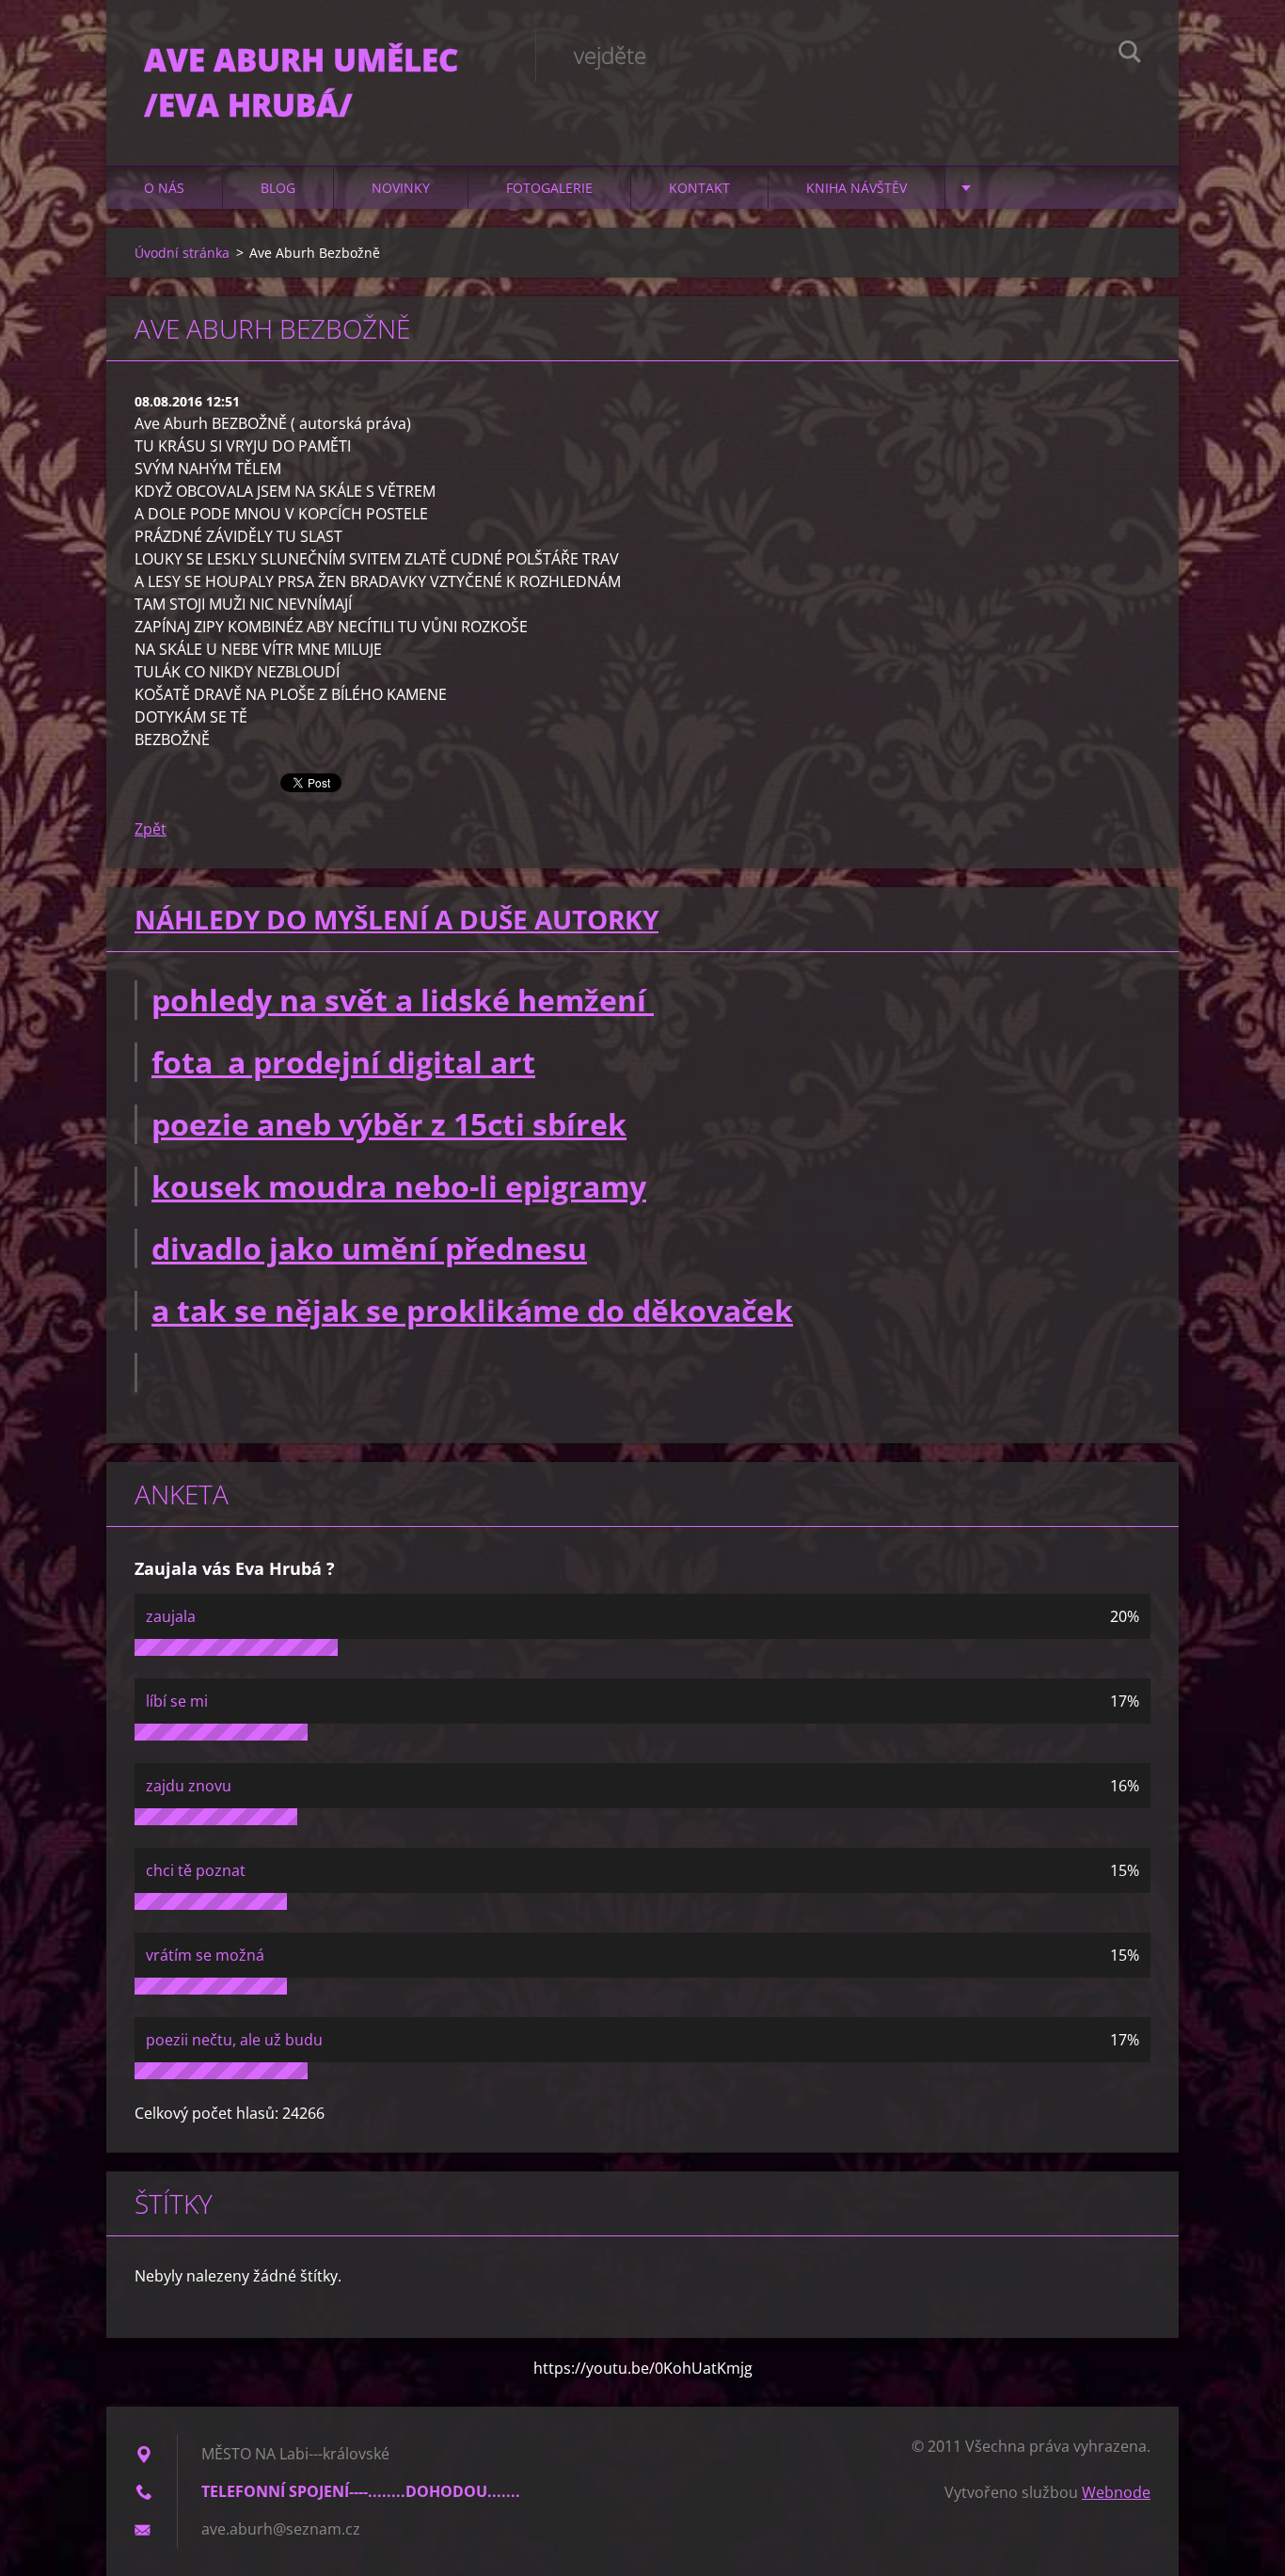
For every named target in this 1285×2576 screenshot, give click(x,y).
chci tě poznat (196, 1870)
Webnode (1116, 2492)
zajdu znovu (189, 1786)
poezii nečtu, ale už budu (234, 2040)
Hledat (1130, 55)
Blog (278, 188)
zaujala (171, 1616)
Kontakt (699, 188)
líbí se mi (177, 1701)
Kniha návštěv (857, 188)
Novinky (401, 188)
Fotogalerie (549, 188)
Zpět (151, 829)
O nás (164, 188)
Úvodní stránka (182, 253)
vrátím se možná (205, 1955)
